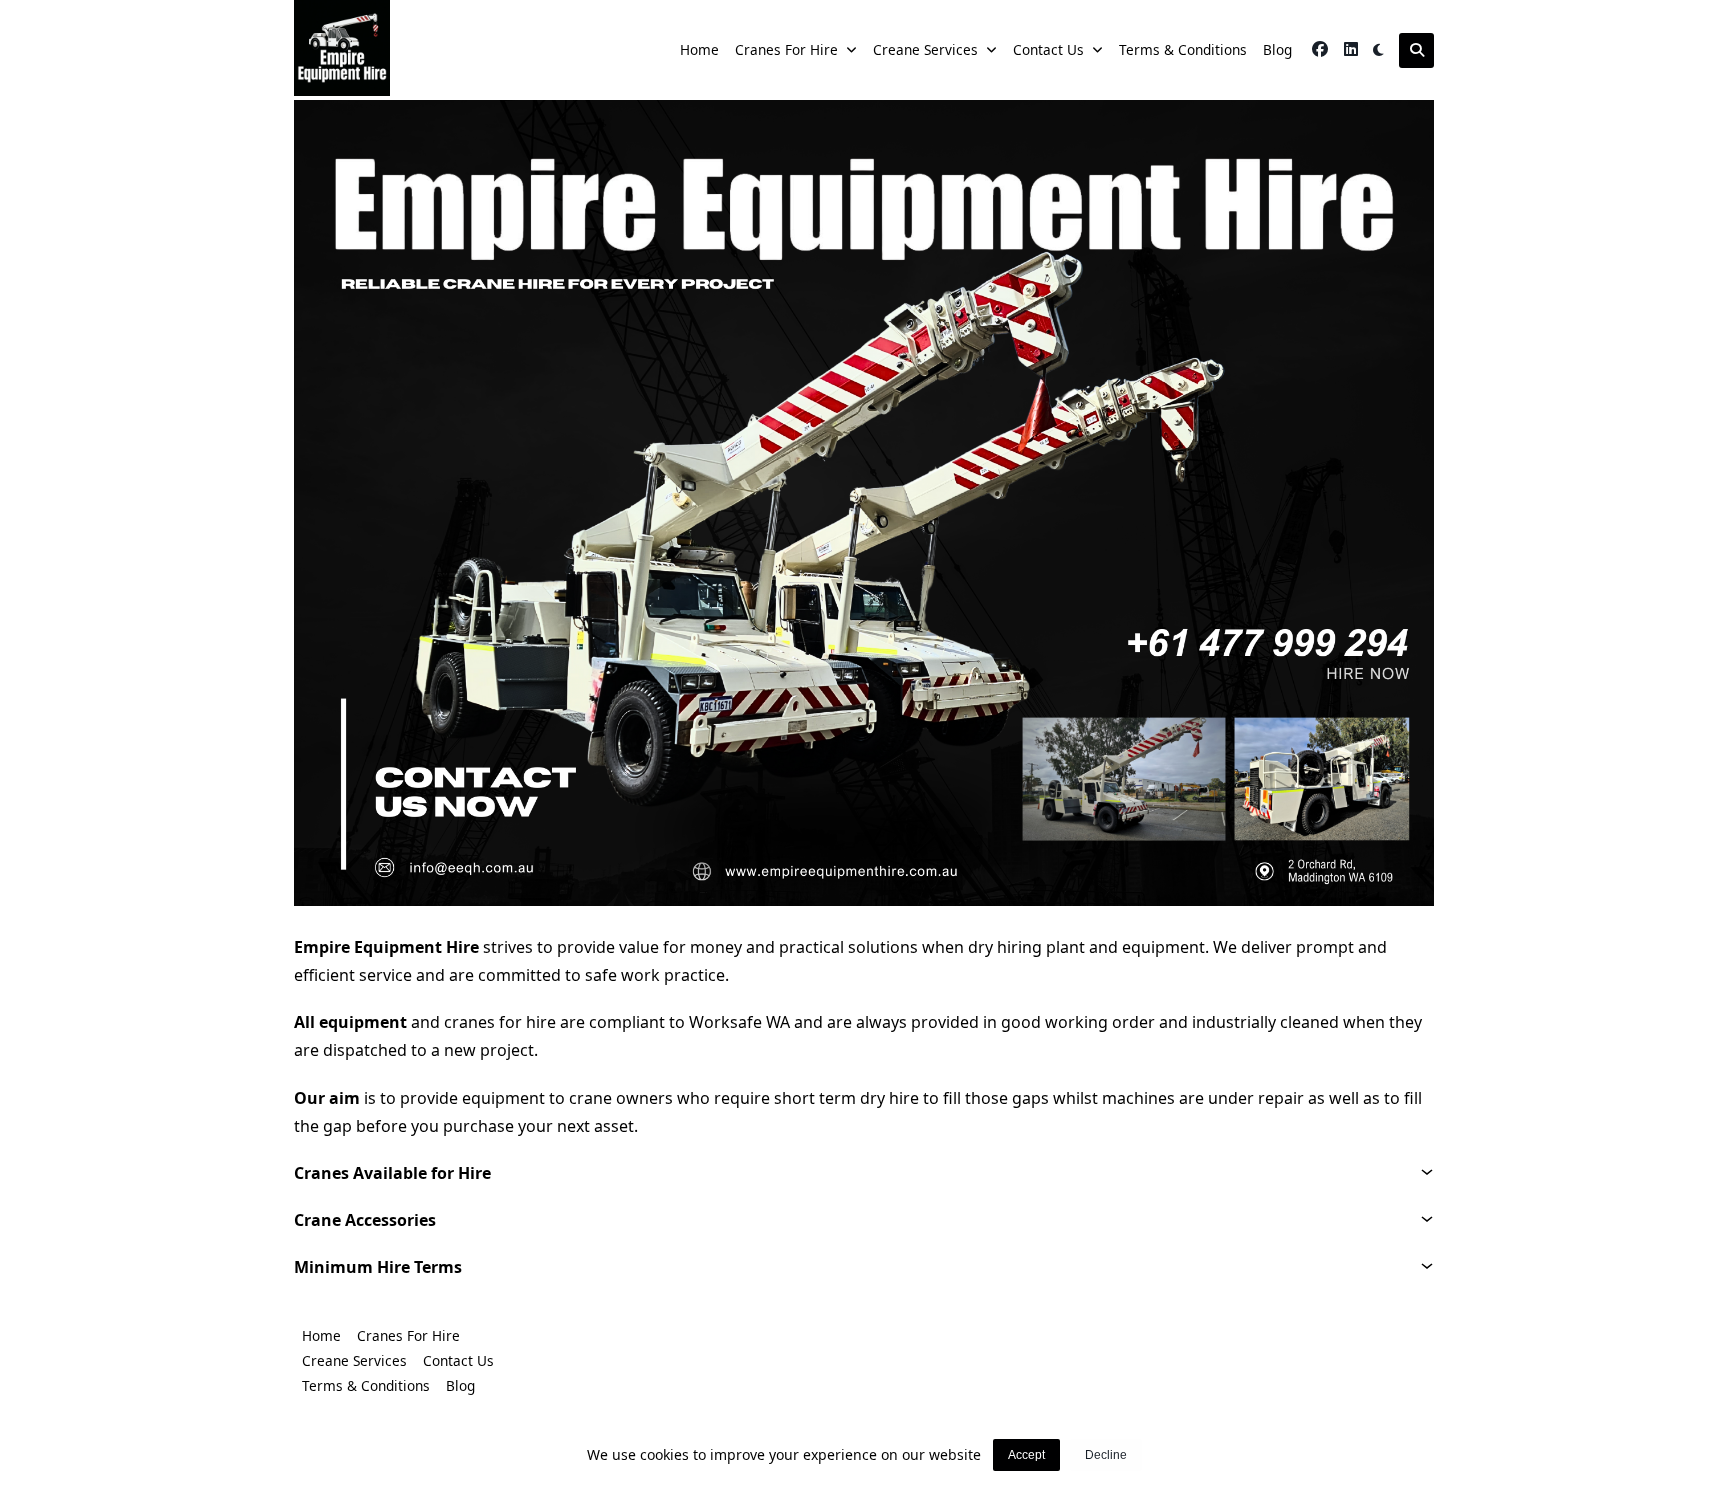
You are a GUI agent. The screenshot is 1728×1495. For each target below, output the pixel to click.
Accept (1026, 1455)
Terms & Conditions (1183, 49)
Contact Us (1048, 49)
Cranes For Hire (786, 49)
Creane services (925, 49)
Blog (1277, 49)
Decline (1106, 1455)
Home (699, 49)
